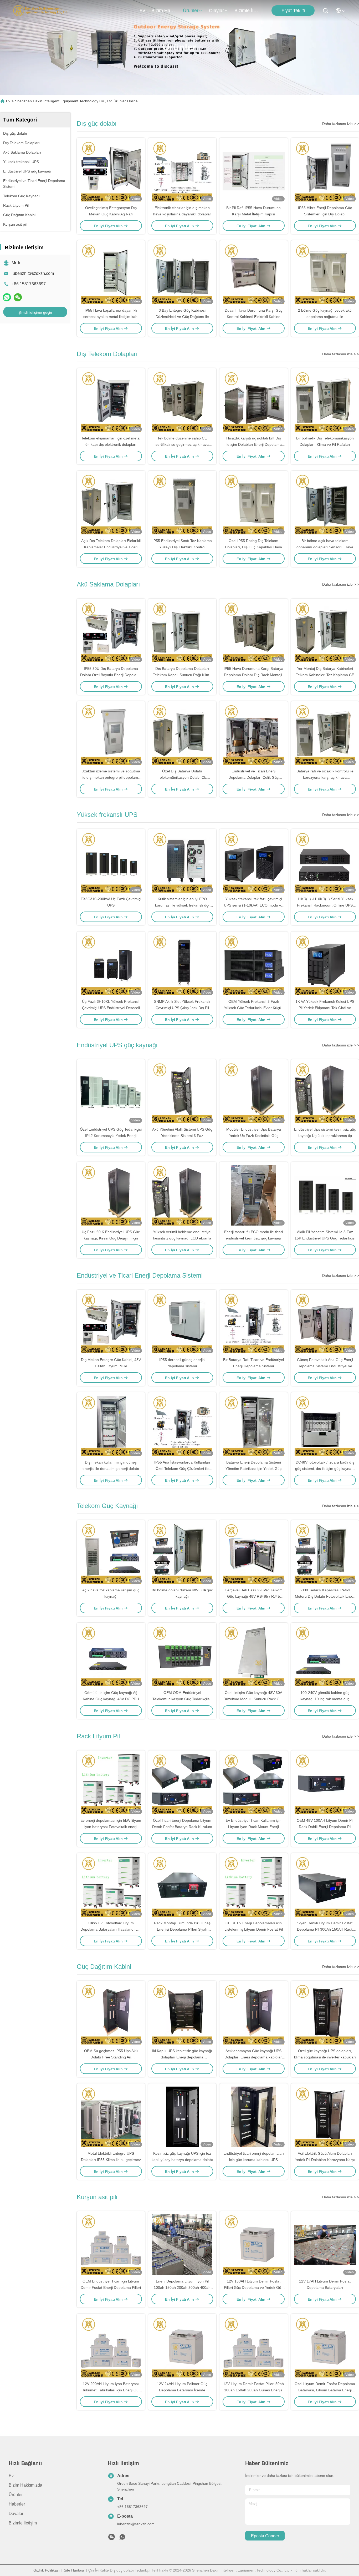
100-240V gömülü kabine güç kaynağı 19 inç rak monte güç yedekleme (325, 1699)
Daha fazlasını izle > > (341, 124)
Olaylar (216, 11)
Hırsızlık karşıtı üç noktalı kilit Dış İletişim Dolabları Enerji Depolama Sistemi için (254, 444)
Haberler (17, 2504)
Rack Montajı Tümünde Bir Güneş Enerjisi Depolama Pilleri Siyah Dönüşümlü (182, 1929)
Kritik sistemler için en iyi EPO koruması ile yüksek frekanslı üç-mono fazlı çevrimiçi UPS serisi (182, 905)
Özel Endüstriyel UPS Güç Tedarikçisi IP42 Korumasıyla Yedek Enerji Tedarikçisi (111, 1136)
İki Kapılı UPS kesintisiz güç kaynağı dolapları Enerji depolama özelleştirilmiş (182, 2057)
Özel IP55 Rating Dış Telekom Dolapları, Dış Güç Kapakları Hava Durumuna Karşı (253, 547)
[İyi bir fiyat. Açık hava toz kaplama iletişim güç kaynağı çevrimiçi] (111, 1553)
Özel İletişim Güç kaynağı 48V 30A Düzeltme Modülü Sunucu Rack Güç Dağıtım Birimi (253, 1699)
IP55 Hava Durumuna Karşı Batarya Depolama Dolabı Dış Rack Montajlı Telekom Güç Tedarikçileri (253, 675)
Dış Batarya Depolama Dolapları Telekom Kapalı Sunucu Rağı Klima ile (182, 675)
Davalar (16, 2514)
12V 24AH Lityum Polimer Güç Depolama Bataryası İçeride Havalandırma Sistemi (182, 2390)
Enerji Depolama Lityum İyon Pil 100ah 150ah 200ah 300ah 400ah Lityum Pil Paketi (182, 2287)
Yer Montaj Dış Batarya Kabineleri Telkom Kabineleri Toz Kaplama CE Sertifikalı (325, 675)
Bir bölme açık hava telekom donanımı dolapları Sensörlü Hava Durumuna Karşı (325, 547)
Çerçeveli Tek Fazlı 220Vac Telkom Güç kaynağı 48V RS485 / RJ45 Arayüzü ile (254, 1596)
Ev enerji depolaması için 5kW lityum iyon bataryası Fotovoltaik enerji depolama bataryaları (111, 1827)
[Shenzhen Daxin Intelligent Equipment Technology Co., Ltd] (40, 11)
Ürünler (191, 11)
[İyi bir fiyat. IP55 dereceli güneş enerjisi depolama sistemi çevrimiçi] (182, 1323)
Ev (142, 11)
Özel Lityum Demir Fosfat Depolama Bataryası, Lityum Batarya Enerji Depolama (325, 2390)
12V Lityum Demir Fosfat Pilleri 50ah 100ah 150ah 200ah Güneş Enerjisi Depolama (253, 2390)
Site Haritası (74, 2570)
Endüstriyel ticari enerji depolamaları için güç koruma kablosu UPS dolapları (254, 2160)
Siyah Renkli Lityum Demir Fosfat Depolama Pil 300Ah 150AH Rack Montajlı (325, 1929)
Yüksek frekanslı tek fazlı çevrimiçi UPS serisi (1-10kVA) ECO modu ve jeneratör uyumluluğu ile (253, 905)
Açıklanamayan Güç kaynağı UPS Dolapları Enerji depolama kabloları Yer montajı (254, 2057)
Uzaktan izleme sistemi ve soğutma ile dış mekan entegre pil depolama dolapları (111, 777)
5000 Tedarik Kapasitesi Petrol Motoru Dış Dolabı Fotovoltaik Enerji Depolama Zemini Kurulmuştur (325, 1596)
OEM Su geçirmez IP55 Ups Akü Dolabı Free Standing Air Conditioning (111, 2057)
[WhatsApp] (7, 297)
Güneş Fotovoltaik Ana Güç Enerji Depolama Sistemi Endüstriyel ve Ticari (325, 1366)
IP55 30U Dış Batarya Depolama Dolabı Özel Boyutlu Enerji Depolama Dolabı (111, 675)
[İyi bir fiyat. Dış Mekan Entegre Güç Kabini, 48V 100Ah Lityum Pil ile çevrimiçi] (111, 1323)
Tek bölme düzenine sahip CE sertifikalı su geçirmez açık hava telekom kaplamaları (182, 444)
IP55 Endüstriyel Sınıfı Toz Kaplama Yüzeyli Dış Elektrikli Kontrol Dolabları (182, 547)
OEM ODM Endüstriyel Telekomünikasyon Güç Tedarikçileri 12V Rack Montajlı (182, 1699)
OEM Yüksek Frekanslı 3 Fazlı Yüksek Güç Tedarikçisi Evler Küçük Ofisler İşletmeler (253, 1008)
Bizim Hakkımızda (164, 11)
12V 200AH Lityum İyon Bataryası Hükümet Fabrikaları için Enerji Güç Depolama (111, 2390)
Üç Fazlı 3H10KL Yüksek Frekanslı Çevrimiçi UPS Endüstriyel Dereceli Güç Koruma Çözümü (111, 1008)
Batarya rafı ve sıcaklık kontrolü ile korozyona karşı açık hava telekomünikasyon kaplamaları (325, 777)
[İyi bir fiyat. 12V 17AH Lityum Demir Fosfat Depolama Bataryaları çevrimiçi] (325, 2245)
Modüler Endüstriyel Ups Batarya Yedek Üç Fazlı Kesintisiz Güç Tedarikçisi (254, 1136)
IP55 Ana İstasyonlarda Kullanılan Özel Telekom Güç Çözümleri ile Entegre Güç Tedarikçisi (182, 1469)
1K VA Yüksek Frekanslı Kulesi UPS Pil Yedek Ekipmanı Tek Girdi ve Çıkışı (325, 1008)
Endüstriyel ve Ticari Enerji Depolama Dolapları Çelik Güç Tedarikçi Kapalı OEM (253, 777)
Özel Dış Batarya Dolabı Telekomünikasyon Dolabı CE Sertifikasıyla (182, 777)
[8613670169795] (122, 2538)
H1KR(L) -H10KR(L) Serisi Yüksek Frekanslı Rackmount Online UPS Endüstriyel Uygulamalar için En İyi (325, 905)
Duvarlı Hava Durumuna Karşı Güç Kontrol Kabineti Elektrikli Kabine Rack (254, 317)
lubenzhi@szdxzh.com (33, 273)
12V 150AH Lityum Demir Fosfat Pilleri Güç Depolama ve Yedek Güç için (253, 2287)
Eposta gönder (265, 2536)
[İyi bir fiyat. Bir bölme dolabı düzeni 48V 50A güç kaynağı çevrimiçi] (182, 1553)
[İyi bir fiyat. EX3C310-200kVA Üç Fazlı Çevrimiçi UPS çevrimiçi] (111, 862)
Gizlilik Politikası (47, 2570)
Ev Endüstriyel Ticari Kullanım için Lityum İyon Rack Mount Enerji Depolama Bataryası (254, 1827)
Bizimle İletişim (247, 11)
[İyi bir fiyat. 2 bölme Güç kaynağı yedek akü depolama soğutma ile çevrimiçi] (325, 274)
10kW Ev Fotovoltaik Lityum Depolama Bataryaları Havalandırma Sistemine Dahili (111, 1929)
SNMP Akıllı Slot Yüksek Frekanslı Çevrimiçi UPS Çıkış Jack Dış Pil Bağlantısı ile (182, 1008)
